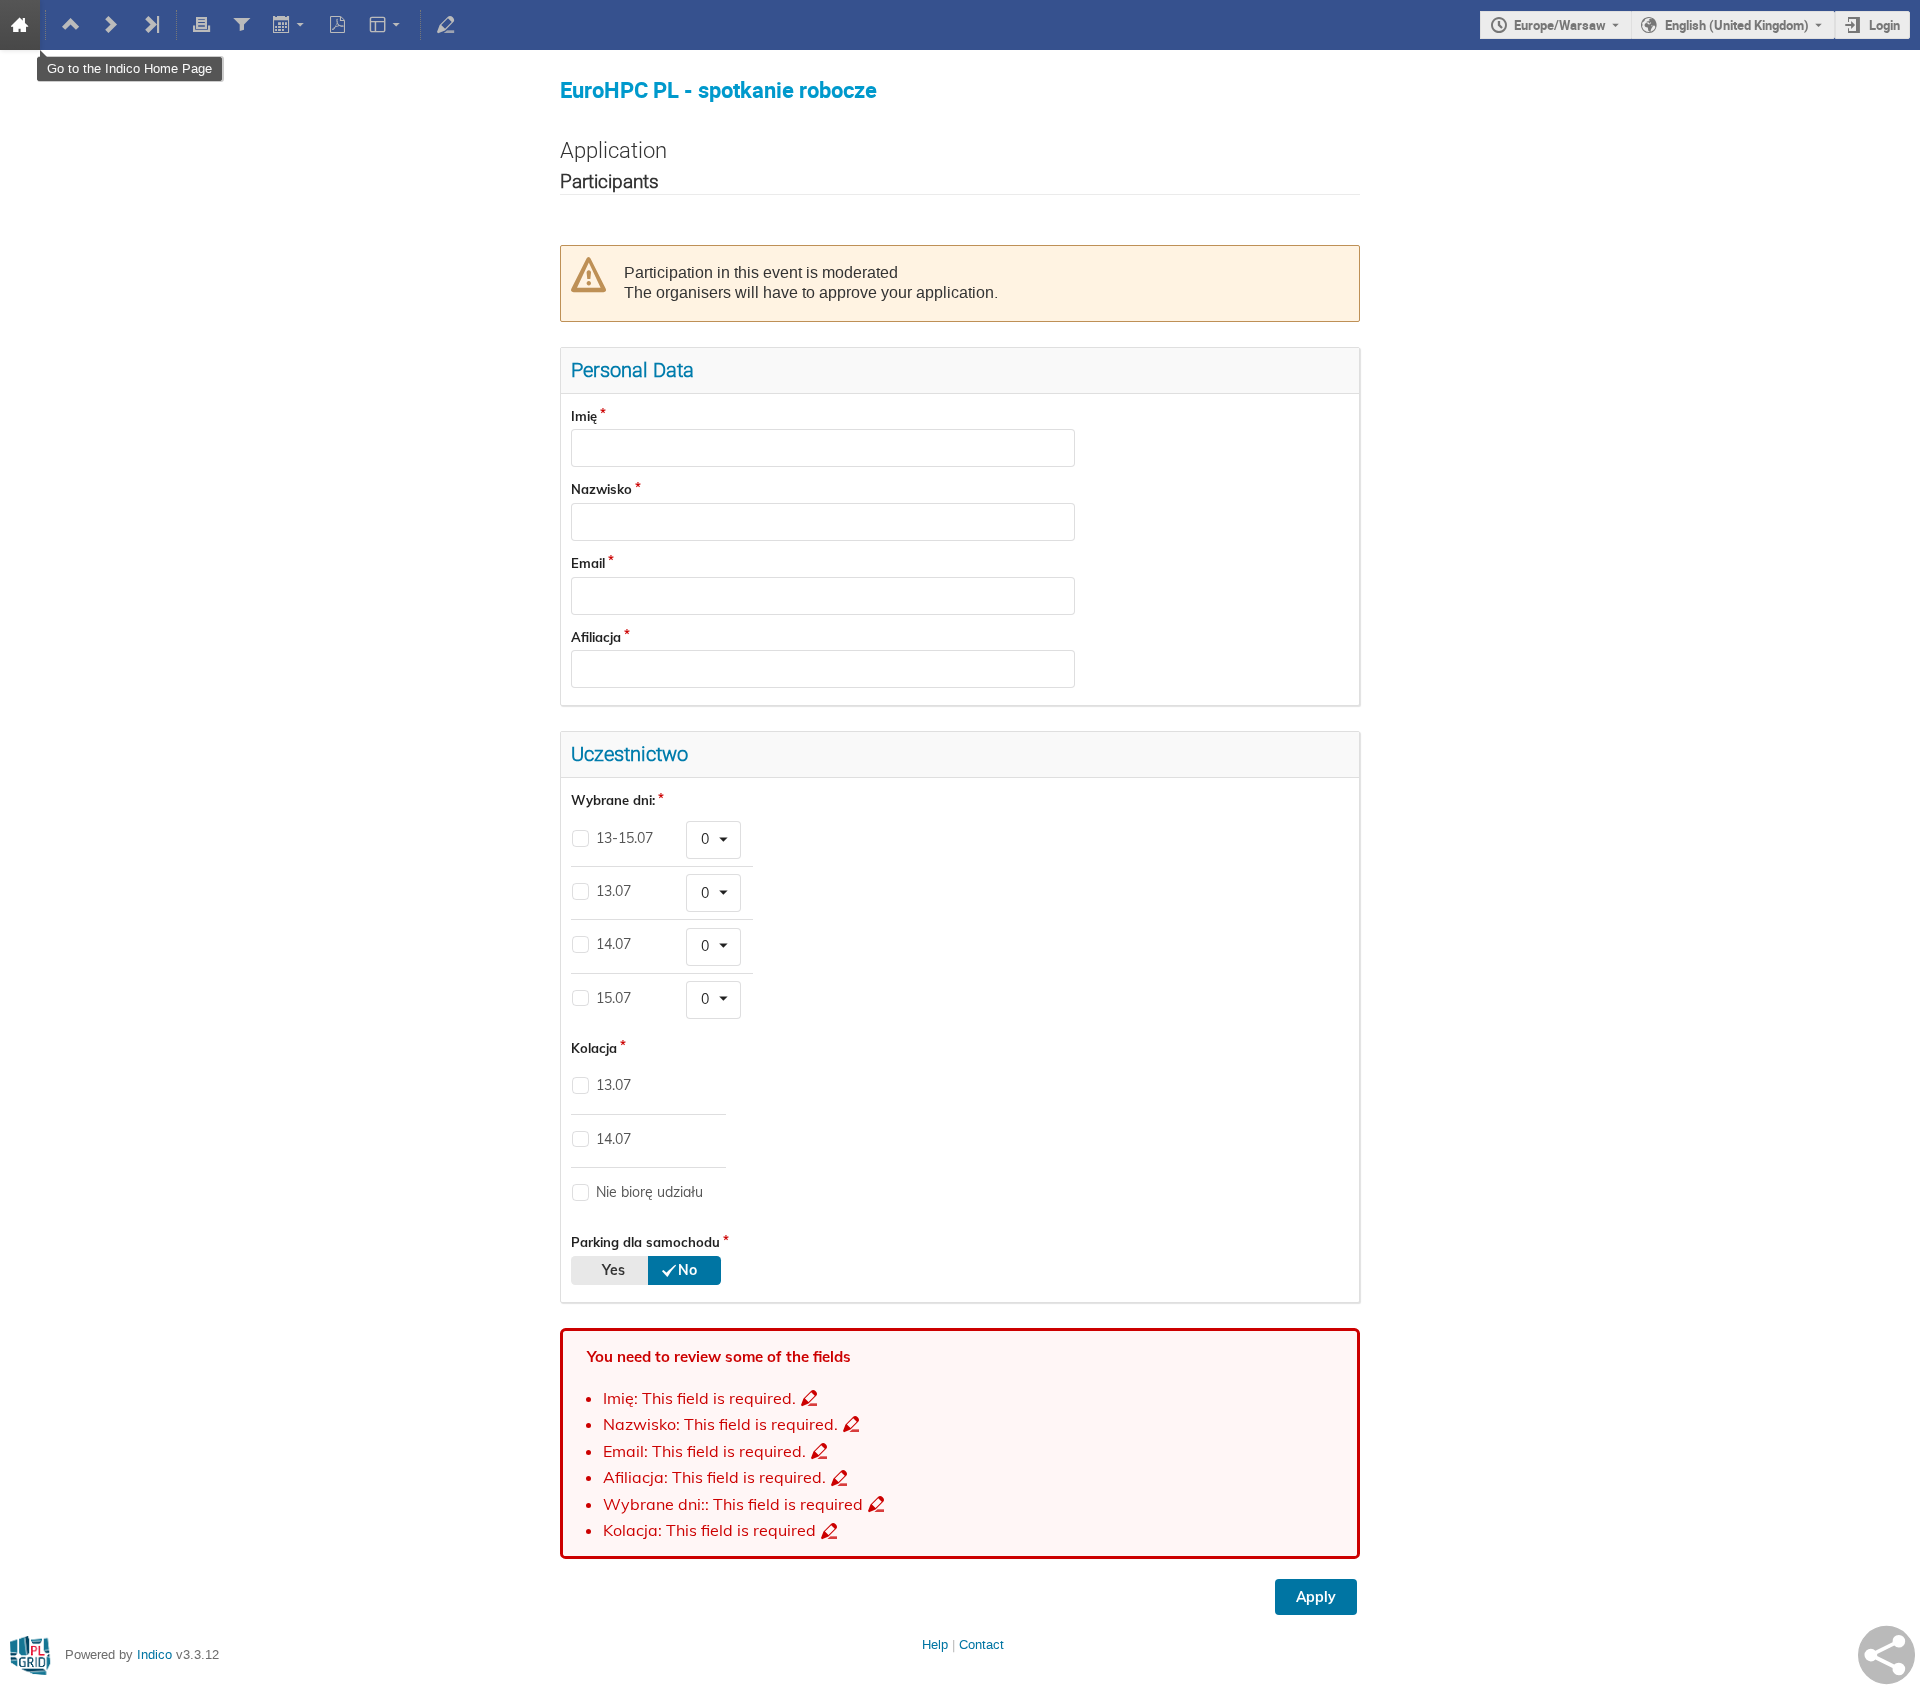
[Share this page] (1886, 1655)
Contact (981, 1644)
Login (1884, 25)
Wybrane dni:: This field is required (733, 1504)
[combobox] (713, 840)
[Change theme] (386, 25)
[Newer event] (111, 25)
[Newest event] (151, 25)
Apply (1316, 1597)
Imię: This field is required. (699, 1398)
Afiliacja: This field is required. (714, 1477)
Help (935, 1644)
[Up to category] (71, 25)
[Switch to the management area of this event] (446, 25)
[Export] (289, 25)
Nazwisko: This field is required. (720, 1424)
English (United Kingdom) (1737, 25)
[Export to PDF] (338, 25)
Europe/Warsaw (1560, 25)
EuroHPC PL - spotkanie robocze (718, 89)
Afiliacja (596, 637)
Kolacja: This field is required (709, 1530)
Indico (154, 1654)
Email (588, 563)
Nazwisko (601, 489)
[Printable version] (202, 25)
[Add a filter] (241, 25)
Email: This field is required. (704, 1451)
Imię (584, 416)
